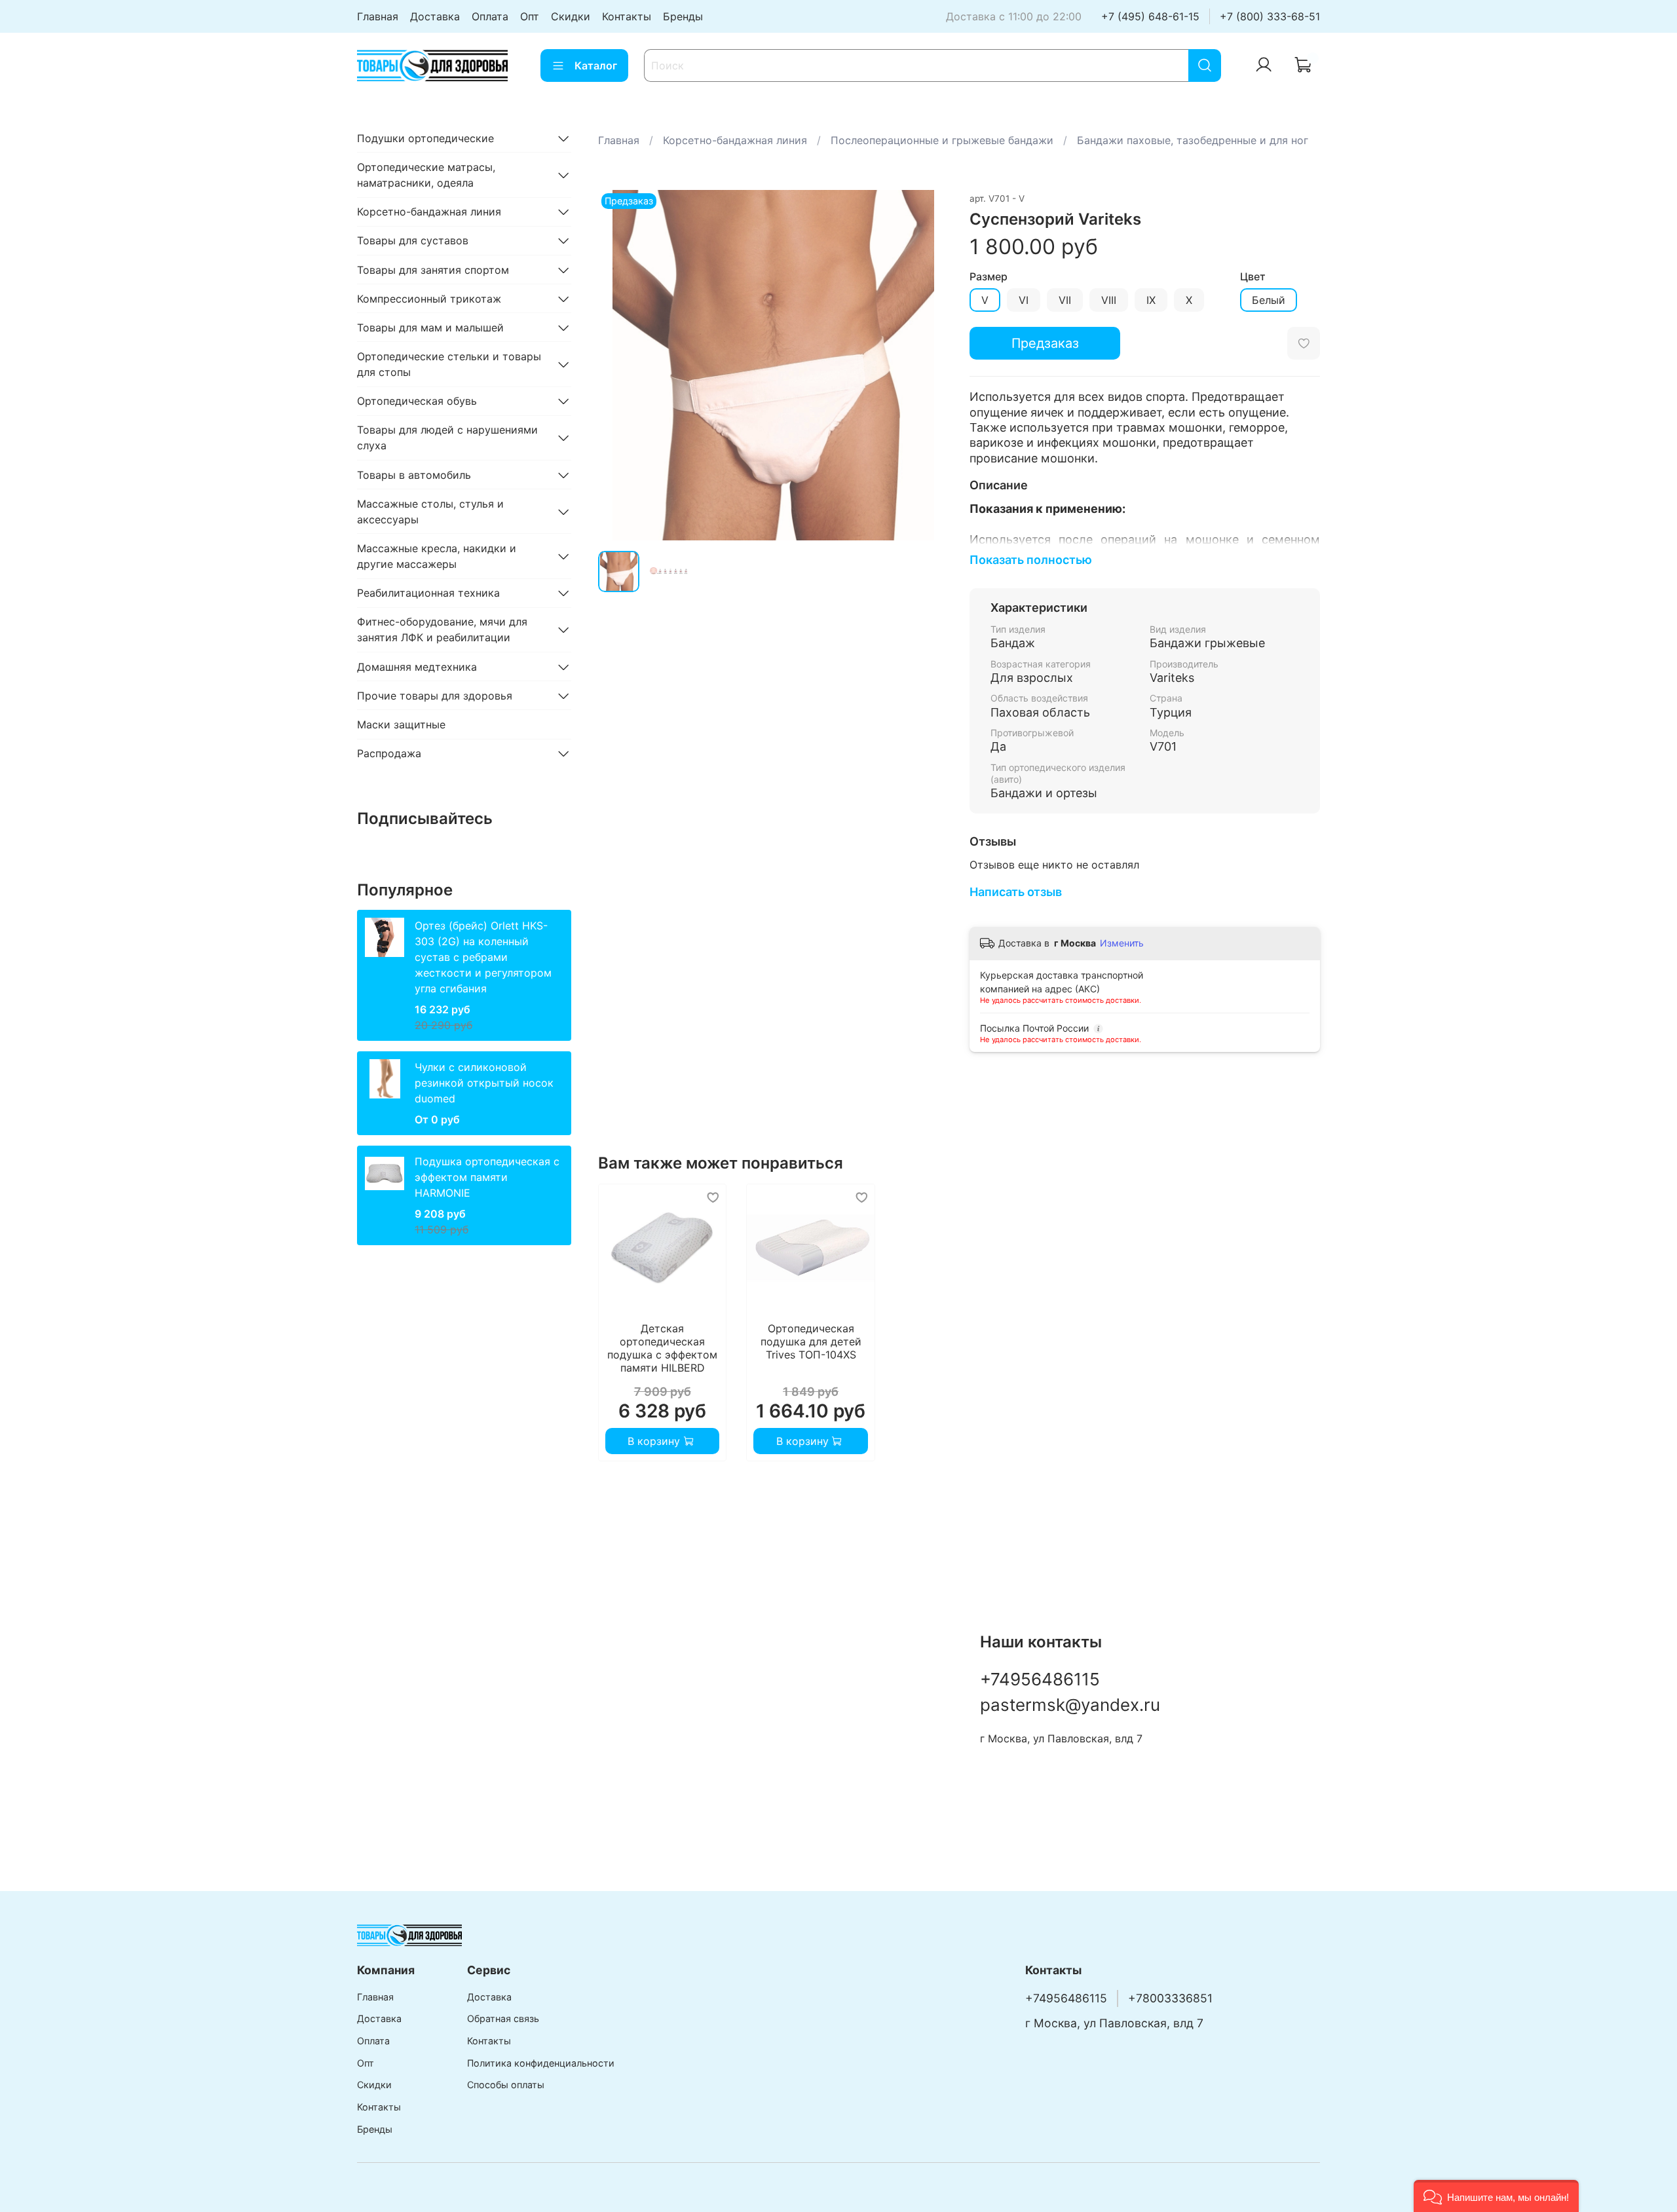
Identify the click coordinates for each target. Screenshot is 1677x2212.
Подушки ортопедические (425, 138)
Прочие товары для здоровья (435, 696)
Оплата (490, 16)
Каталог (596, 66)
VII (1065, 300)
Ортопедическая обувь (417, 401)
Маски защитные (401, 724)
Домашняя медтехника (417, 667)
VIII (1109, 300)
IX (1151, 300)
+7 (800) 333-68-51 (1270, 16)
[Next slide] (928, 365)
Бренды (683, 16)
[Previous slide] (619, 365)
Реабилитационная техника (428, 593)
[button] (1496, 2196)
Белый (1269, 300)
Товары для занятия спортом (433, 270)
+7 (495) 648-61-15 (1150, 16)
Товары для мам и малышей (430, 328)
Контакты (627, 16)
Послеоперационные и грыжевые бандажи (942, 140)
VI (1024, 300)
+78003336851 (1170, 1998)
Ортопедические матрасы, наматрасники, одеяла (426, 175)
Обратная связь (503, 2018)
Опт (530, 16)
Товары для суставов (413, 240)
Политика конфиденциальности (541, 2063)
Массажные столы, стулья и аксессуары (430, 512)
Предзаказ (1045, 343)
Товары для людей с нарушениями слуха (447, 438)
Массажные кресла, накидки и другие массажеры (437, 556)
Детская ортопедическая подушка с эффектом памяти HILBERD (662, 1349)
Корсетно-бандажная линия (735, 140)
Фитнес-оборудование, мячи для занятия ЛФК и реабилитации (442, 629)
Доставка (435, 16)
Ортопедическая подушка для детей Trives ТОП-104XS (810, 1342)
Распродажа (389, 753)
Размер (989, 277)
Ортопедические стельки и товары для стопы (449, 364)
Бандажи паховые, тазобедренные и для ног (1193, 140)
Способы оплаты (506, 2085)
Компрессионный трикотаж (429, 299)
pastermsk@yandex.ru (1070, 1705)
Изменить (1122, 943)
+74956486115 (1040, 1679)
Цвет (1253, 277)
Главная (378, 16)
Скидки (571, 16)
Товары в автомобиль (414, 475)
